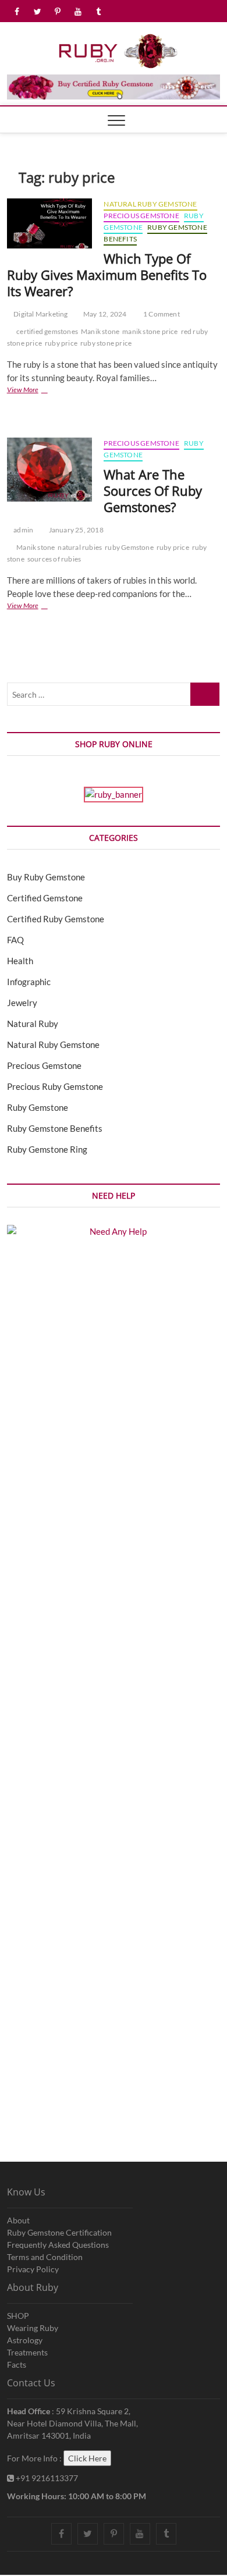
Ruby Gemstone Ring (47, 1149)
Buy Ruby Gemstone (46, 877)
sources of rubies (54, 559)
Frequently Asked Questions (58, 2245)
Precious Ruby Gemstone (55, 1086)
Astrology (25, 2340)
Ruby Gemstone (38, 1107)
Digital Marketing (40, 314)
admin (23, 530)
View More (37, 391)
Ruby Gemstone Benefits (55, 1128)
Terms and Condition (45, 2257)
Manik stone (100, 331)
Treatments (27, 2352)
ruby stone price (106, 343)
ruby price (61, 343)
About (18, 2220)
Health (20, 961)
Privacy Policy (33, 2269)
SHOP (18, 2316)
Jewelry (22, 1003)
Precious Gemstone (141, 216)
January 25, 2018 (75, 530)
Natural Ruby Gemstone (150, 204)
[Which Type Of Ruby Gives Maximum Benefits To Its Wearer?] (50, 223)
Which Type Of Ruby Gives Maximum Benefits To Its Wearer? (107, 275)
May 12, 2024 (104, 314)
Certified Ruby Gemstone (56, 919)
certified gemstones (47, 331)
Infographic (29, 982)
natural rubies (80, 547)
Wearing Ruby (33, 2328)
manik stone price (150, 331)
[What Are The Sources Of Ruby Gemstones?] (50, 470)
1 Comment (161, 314)
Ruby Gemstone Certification (59, 2232)
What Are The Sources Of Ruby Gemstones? (153, 491)
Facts (17, 2364)
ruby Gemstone (129, 547)
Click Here (87, 2458)
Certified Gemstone (45, 898)
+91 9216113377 (46, 2478)
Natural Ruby (33, 1024)
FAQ (15, 940)
